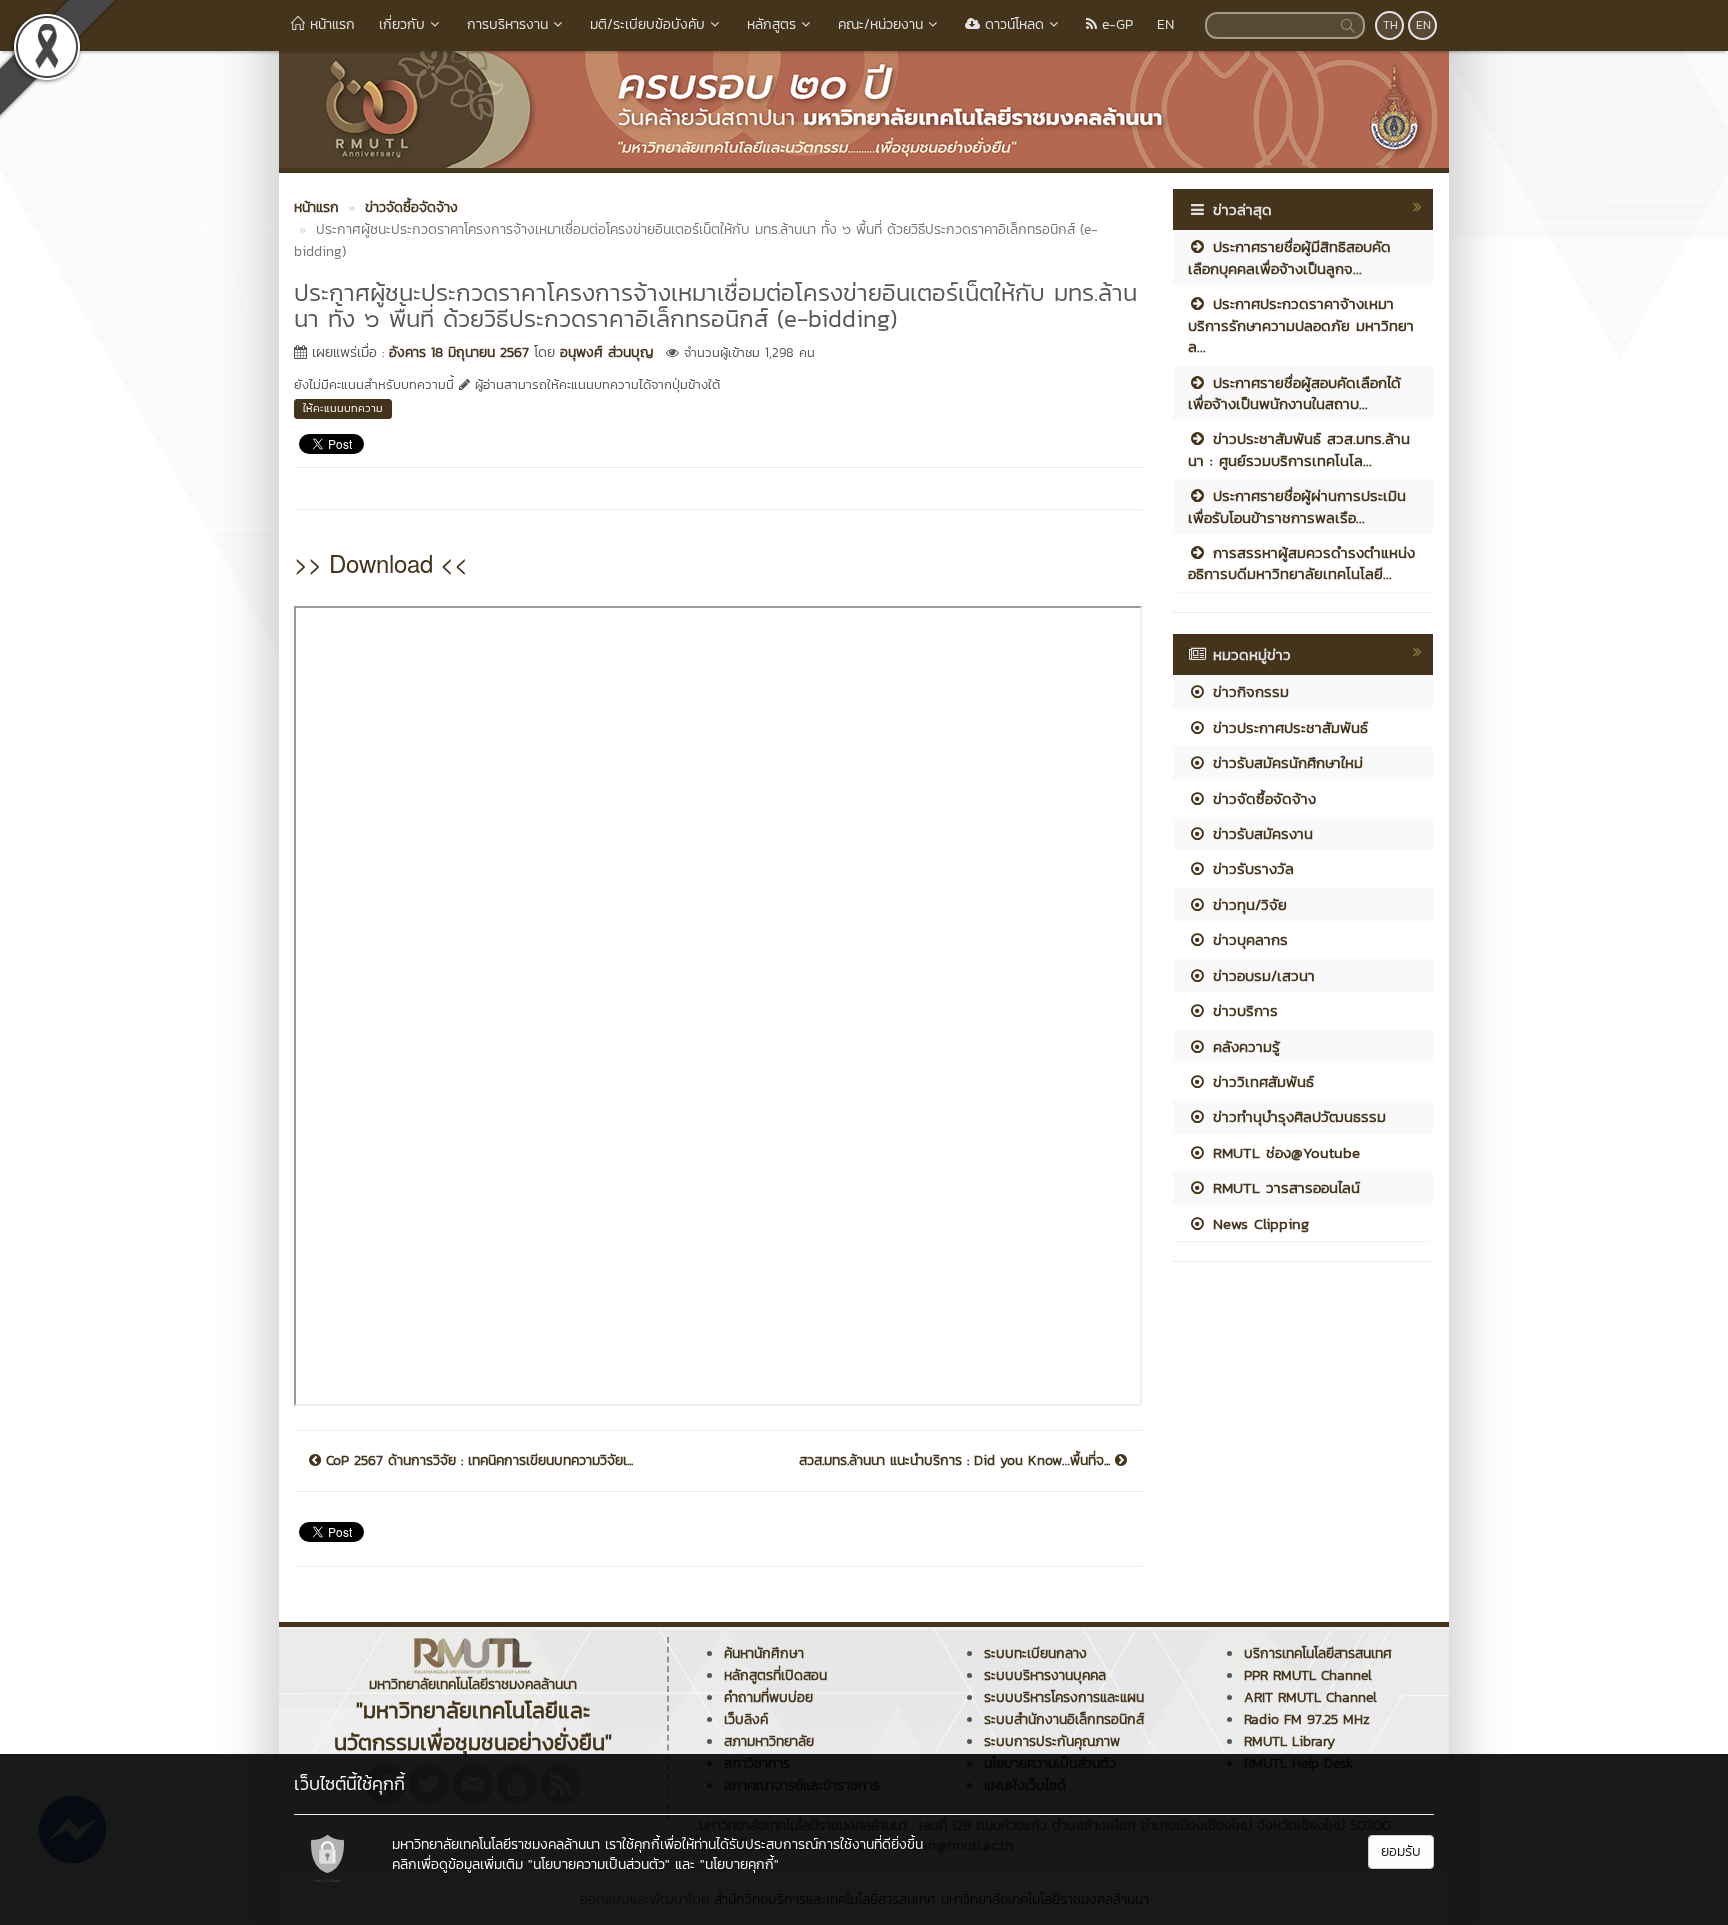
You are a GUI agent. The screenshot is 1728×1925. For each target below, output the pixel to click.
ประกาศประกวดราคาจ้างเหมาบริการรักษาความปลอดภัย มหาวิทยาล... (1301, 325)
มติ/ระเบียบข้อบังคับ (647, 24)
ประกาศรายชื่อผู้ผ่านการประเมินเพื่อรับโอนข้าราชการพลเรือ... (1297, 506)
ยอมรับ (1401, 1851)
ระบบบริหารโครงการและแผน (1064, 1697)
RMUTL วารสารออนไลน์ (1283, 1187)
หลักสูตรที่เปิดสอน (775, 1675)
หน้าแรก (330, 24)
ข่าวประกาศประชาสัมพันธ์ (1287, 727)
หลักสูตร (771, 24)
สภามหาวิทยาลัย (769, 1741)
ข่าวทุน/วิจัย (1247, 904)
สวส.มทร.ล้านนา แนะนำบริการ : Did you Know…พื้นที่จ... (957, 1461)
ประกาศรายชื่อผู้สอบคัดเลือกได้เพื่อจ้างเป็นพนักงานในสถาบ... (1294, 393)
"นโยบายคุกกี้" (739, 1864)
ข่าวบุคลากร (1247, 939)
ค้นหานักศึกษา (764, 1653)
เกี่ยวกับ (402, 24)
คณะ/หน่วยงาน (880, 24)
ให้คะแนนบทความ (343, 408)
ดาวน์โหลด (1012, 24)
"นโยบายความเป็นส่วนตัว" (599, 1864)
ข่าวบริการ (1242, 1010)
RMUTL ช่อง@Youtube (1283, 1152)
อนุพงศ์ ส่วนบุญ (607, 352)
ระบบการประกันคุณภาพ (1052, 1741)
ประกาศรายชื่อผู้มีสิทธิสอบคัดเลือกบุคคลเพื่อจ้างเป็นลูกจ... (1289, 257)
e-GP (1115, 24)
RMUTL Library (1289, 1741)
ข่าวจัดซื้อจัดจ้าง (1261, 798)
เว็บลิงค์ (746, 1719)
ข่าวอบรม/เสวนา (1261, 975)
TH (1390, 25)
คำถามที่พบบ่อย (768, 1697)
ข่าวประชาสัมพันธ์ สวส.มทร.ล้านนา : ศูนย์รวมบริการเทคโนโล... (1299, 449)
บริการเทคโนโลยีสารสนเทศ (1318, 1653)
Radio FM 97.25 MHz (1307, 1719)
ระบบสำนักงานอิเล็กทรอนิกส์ (1064, 1719)
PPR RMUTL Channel (1308, 1675)
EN (1165, 24)
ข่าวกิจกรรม (1248, 691)
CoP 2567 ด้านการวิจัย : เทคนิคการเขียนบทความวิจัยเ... (477, 1461)
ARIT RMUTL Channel (1310, 1697)
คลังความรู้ (1243, 1046)
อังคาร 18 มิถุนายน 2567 (459, 352)
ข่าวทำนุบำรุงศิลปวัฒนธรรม (1296, 1116)
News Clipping (1258, 1223)
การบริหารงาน (507, 24)
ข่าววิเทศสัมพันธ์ (1260, 1081)
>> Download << (381, 562)
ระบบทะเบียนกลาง (1035, 1653)
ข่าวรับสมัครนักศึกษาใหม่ (1285, 762)
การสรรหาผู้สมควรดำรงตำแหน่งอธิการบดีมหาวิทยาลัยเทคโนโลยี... (1301, 563)
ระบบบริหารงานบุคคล (1045, 1675)
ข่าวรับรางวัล (1250, 868)
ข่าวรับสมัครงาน (1260, 833)
